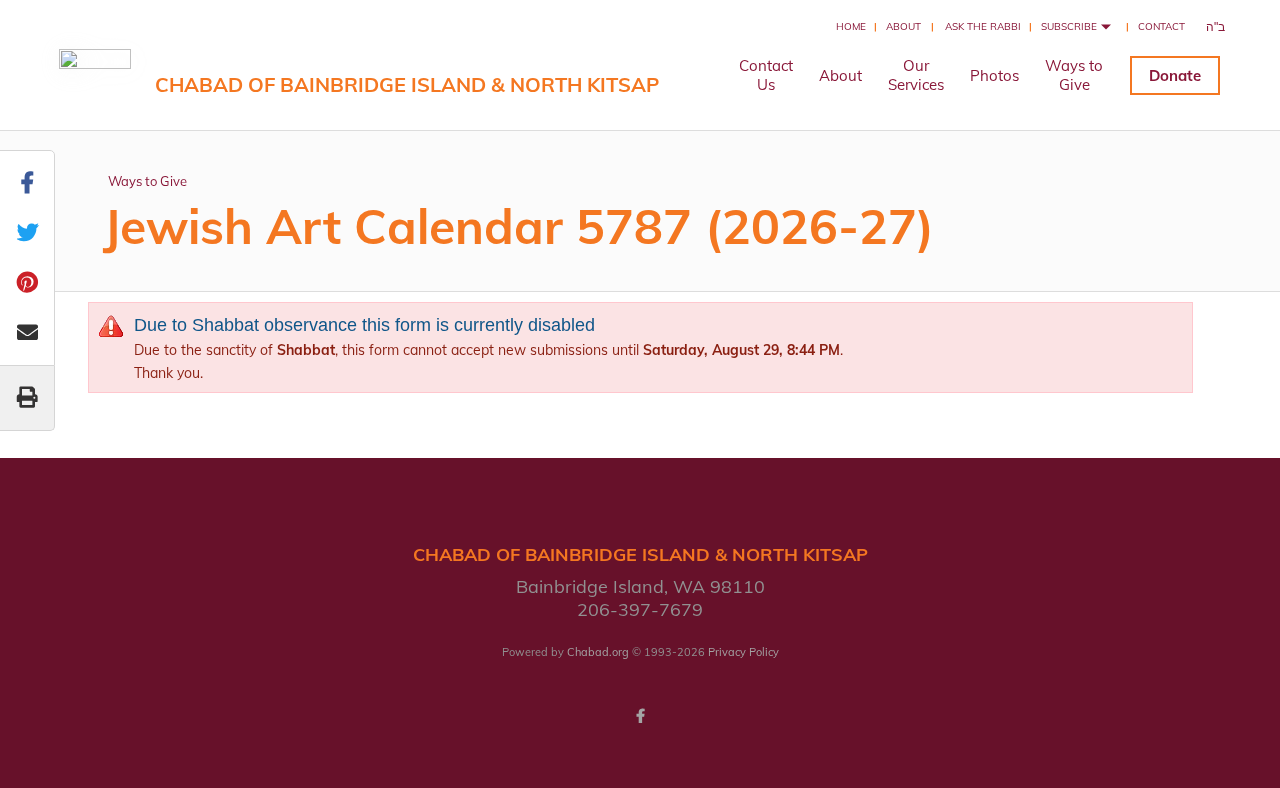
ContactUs (766, 75)
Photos (994, 75)
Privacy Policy (743, 652)
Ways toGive (1074, 75)
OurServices (916, 75)
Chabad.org (598, 652)
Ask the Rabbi (983, 26)
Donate (1175, 75)
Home (851, 26)
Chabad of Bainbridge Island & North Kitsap (407, 84)
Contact (1161, 26)
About (903, 26)
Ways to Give (147, 181)
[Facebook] (640, 716)
